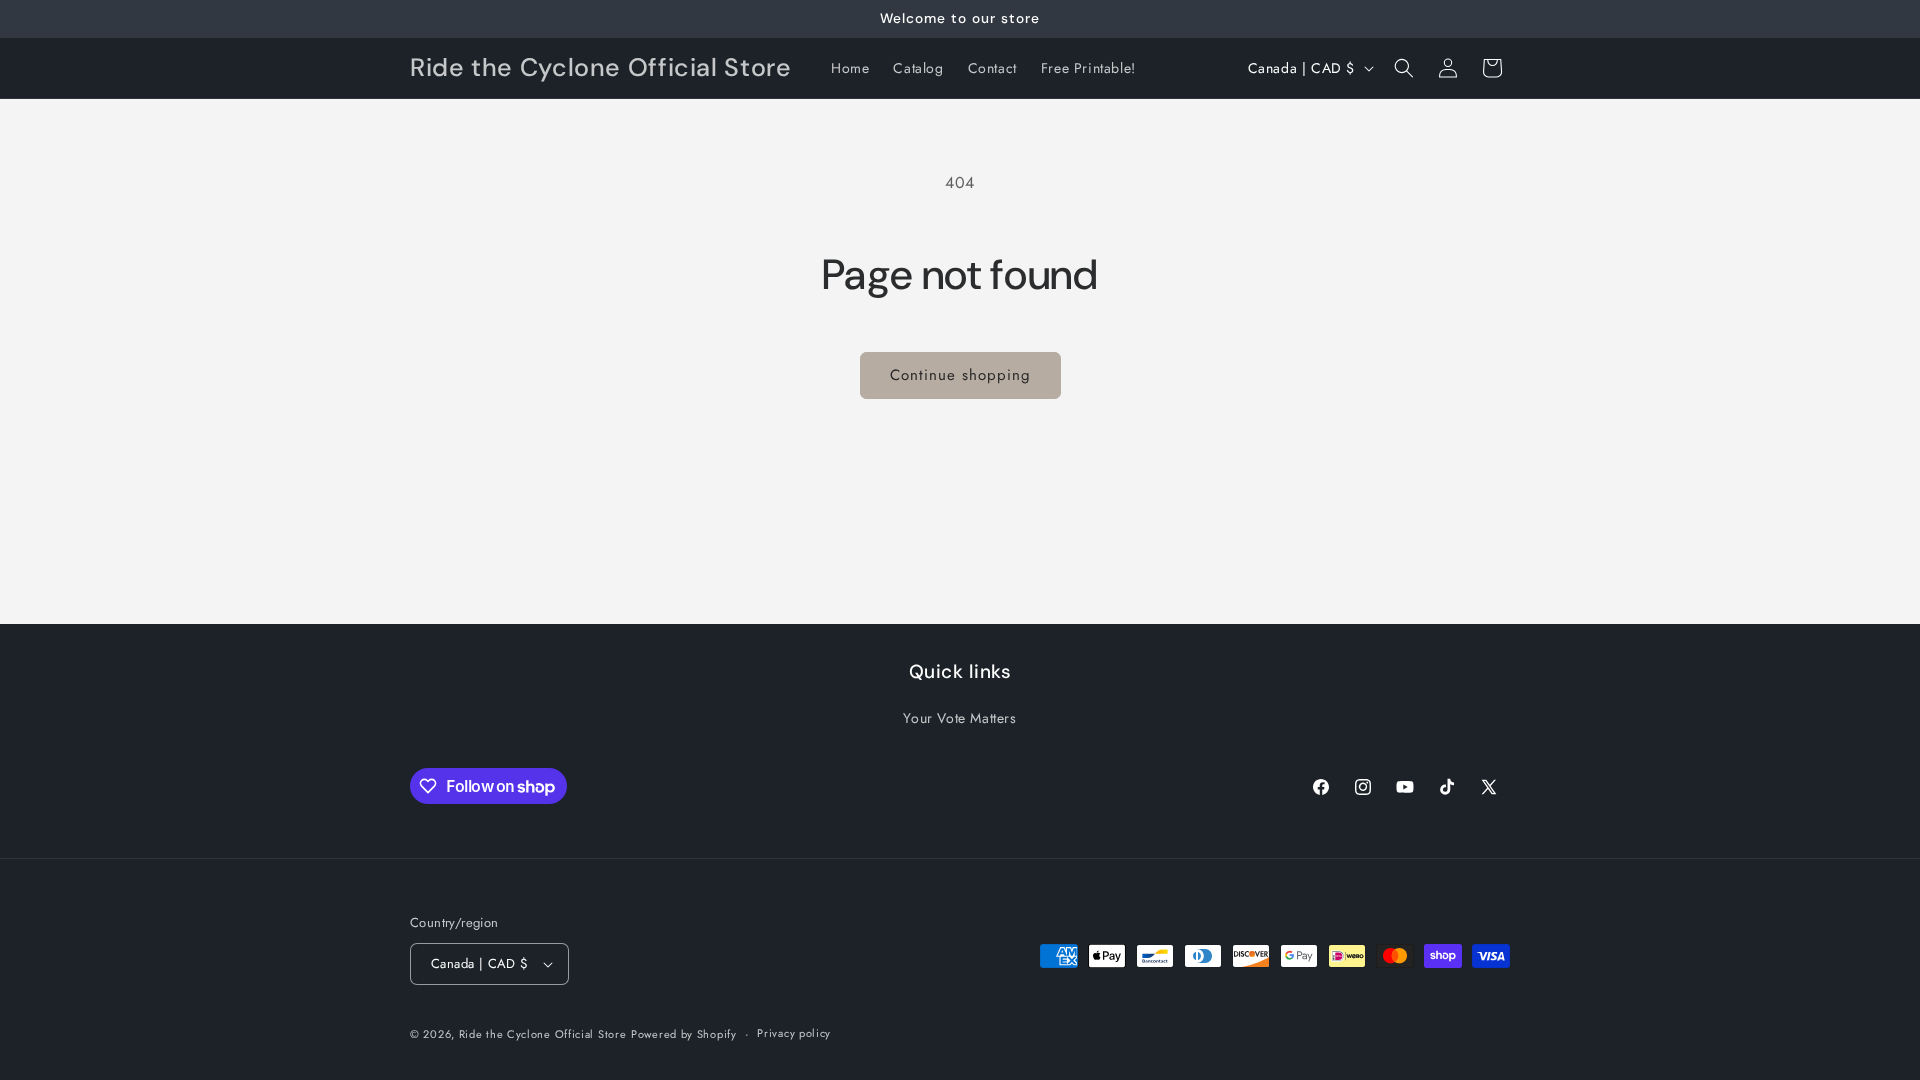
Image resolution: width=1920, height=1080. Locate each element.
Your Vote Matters (959, 718)
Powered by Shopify (684, 1034)
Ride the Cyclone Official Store (543, 1034)
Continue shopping (960, 375)
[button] (1404, 68)
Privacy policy (794, 1033)
